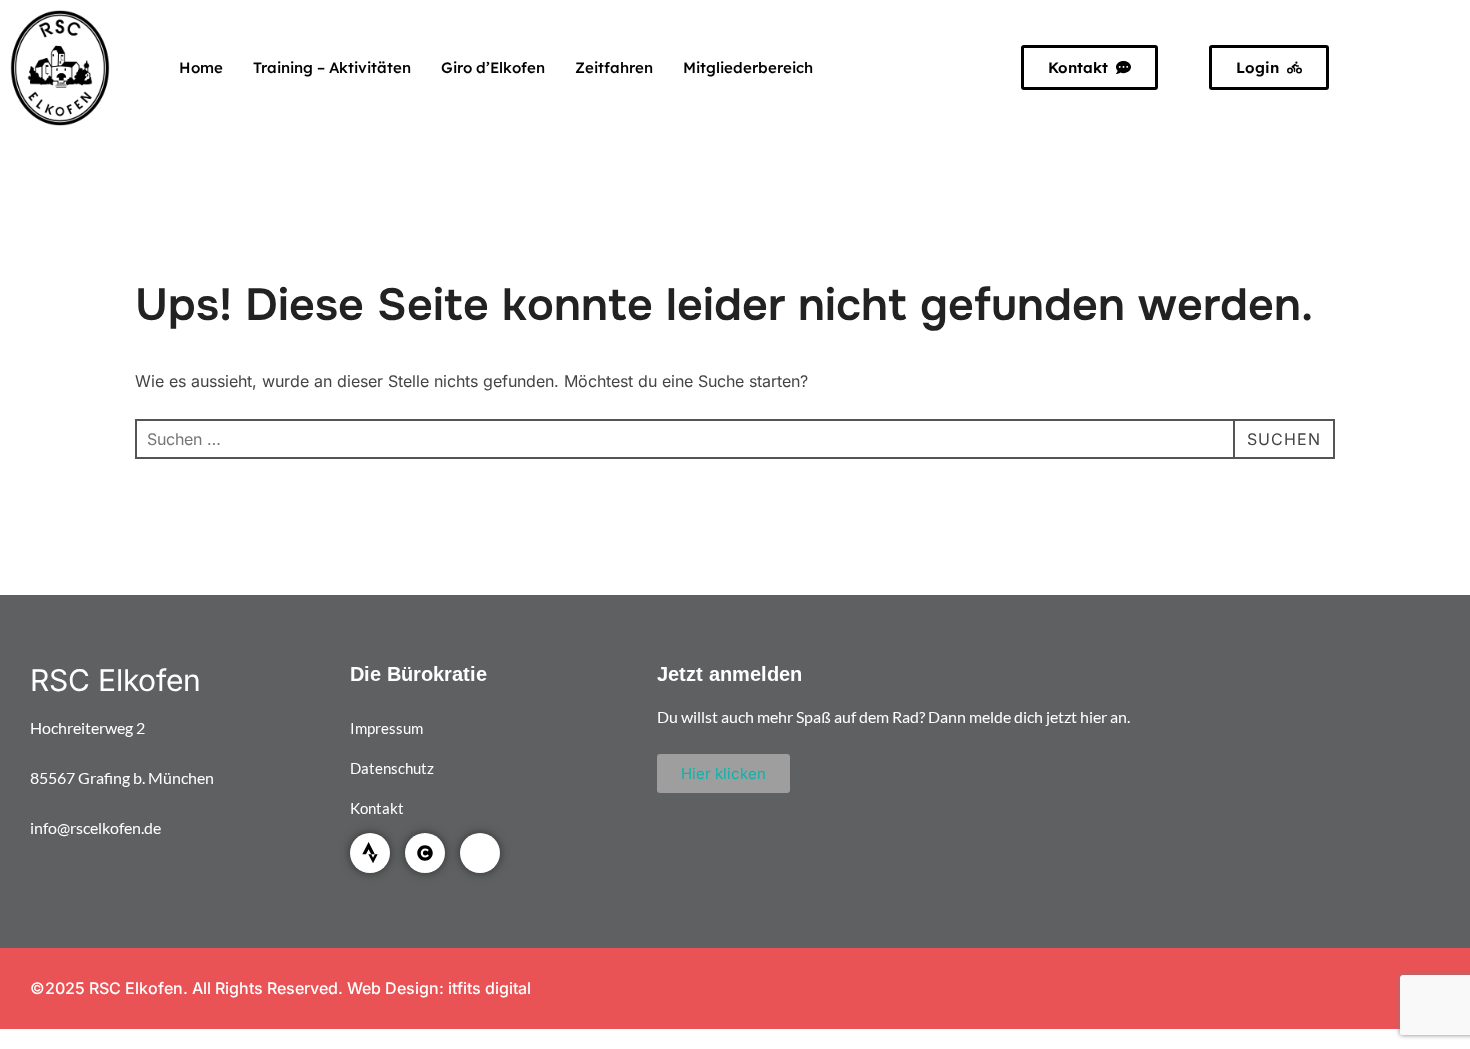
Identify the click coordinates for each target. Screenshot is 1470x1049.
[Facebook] (480, 853)
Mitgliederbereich (748, 67)
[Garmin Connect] (425, 853)
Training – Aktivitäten (332, 67)
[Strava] (370, 853)
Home (201, 67)
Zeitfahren (614, 67)
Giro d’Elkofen (493, 67)
